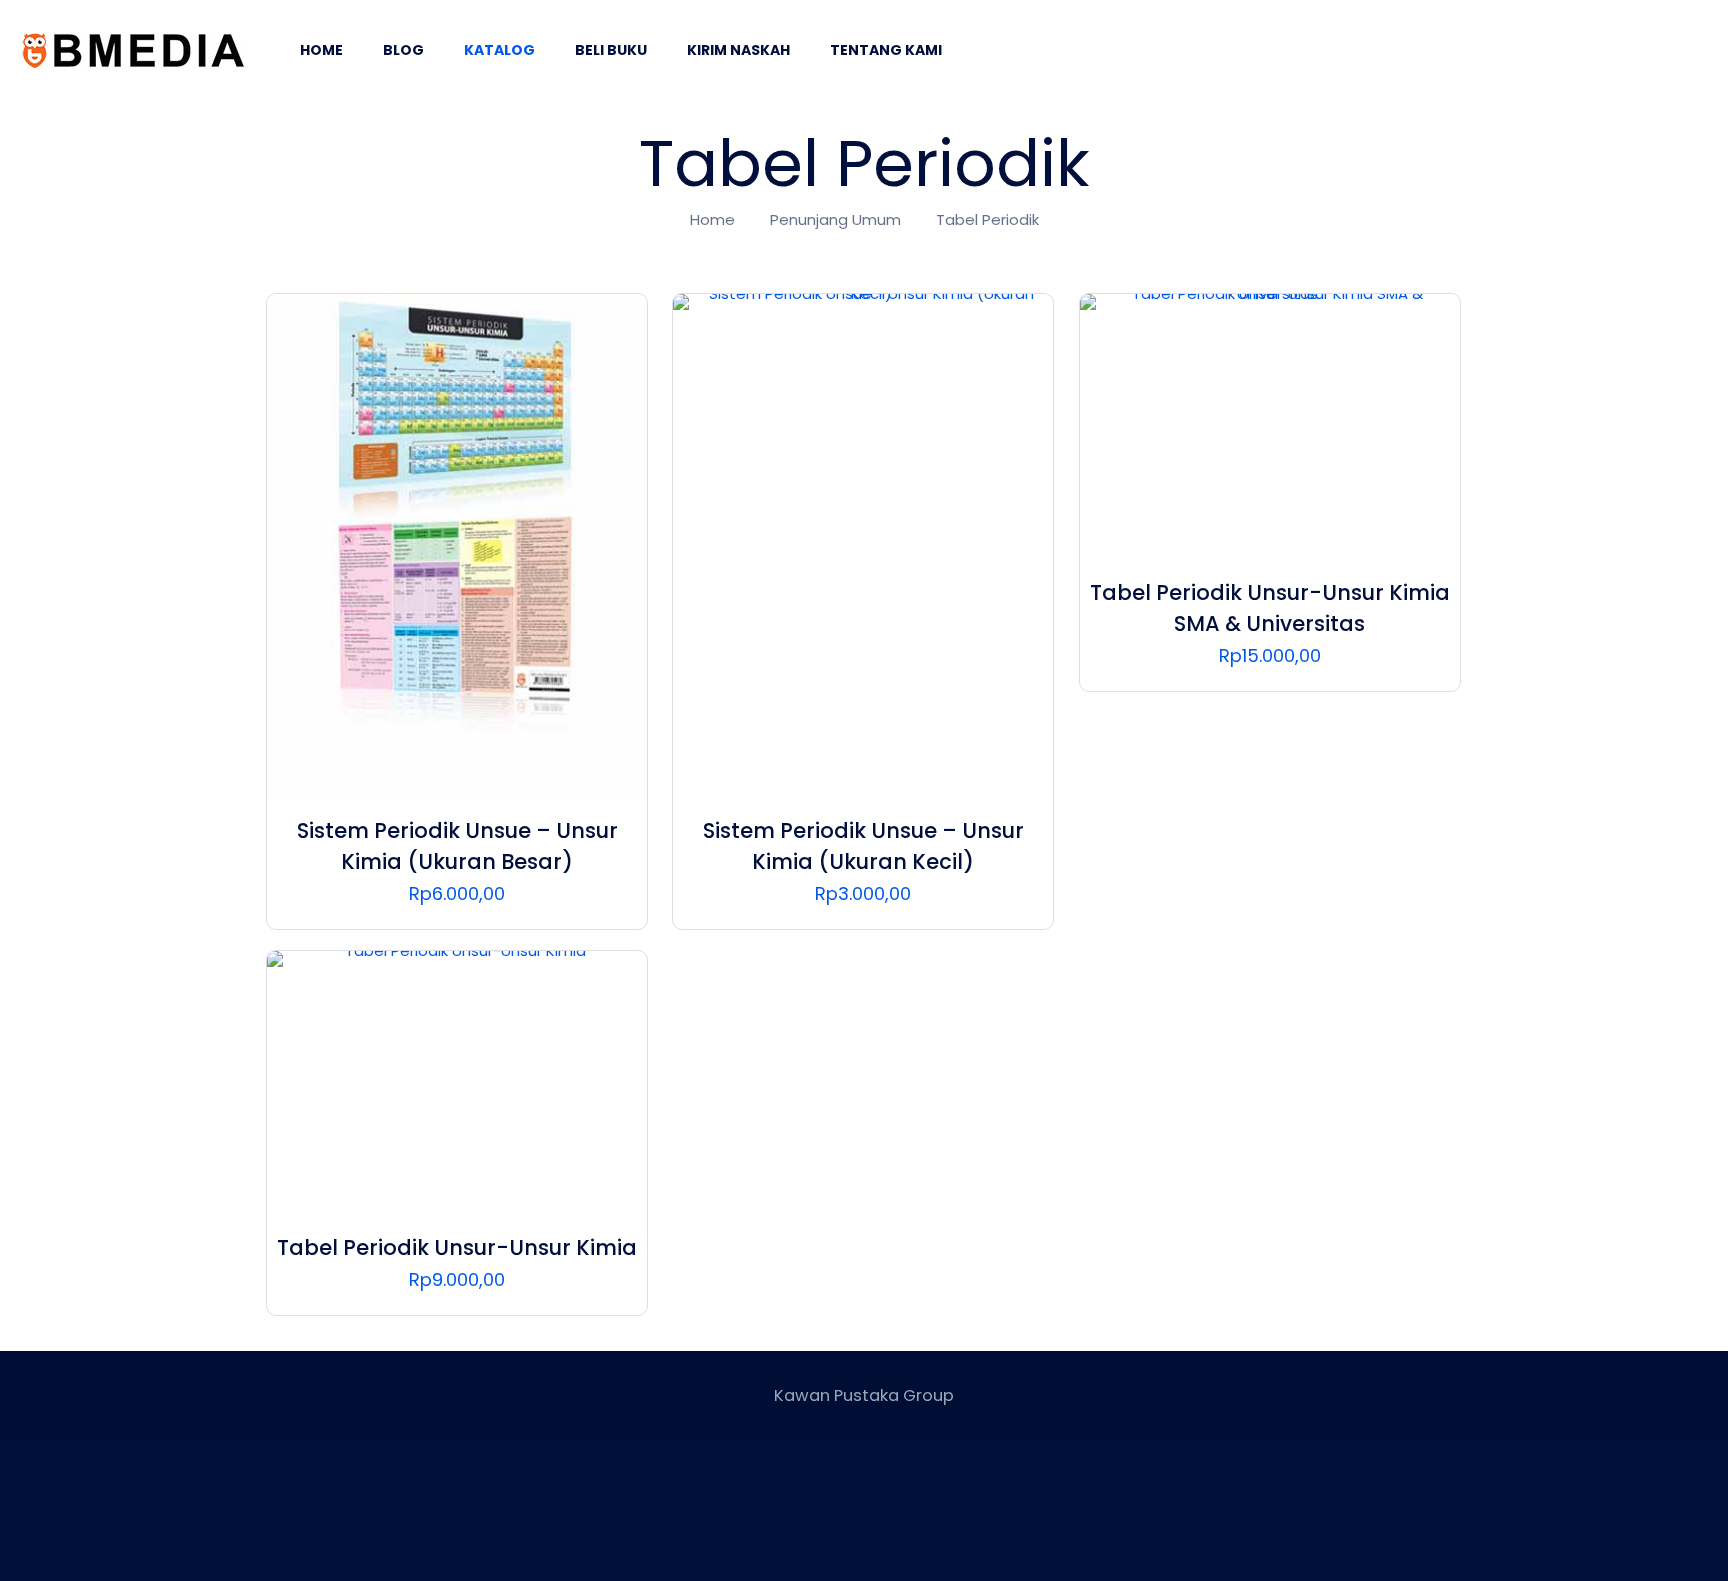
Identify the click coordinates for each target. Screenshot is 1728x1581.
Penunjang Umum (835, 219)
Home (712, 219)
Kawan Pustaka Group (864, 1395)
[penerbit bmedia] (135, 50)
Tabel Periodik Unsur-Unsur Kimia (457, 1247)
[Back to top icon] (1632, 1540)
